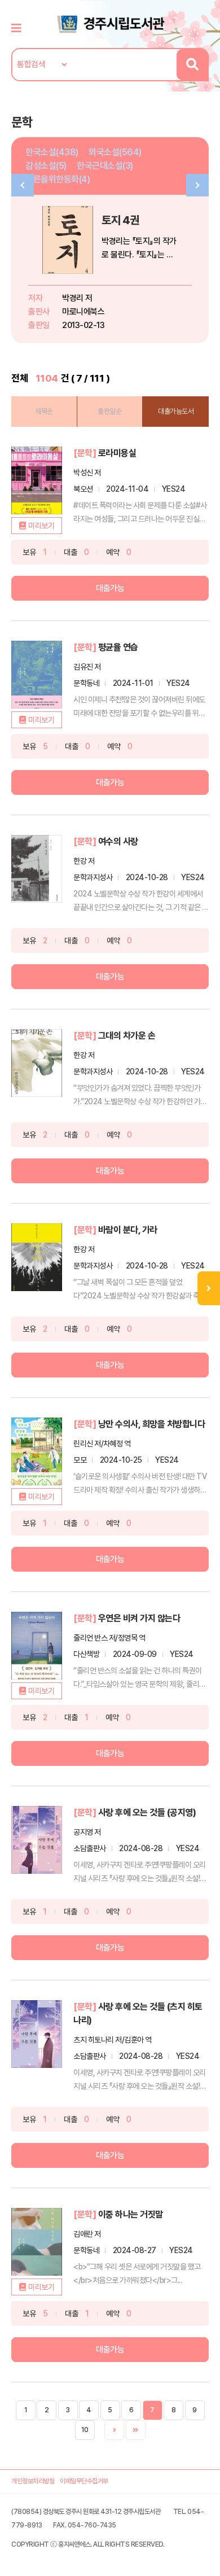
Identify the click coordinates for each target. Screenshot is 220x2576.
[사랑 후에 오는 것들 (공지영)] (37, 1840)
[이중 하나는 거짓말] (37, 2242)
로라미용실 (117, 453)
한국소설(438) (52, 152)
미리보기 (41, 526)
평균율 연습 (118, 647)
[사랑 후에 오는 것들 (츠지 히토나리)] (37, 2034)
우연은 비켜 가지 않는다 (139, 1618)
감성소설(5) (46, 166)
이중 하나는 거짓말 (131, 2214)
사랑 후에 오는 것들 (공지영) (147, 1812)
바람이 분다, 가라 (128, 1230)
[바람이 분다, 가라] (37, 1257)
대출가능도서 (176, 411)
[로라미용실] (37, 480)
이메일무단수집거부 (84, 2481)
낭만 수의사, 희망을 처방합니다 (152, 1424)
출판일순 (109, 411)
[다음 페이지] (114, 2430)
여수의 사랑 (118, 841)
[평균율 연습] (37, 675)
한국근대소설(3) (105, 166)
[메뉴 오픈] (209, 1288)
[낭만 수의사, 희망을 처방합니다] (37, 1451)
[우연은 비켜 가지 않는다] (37, 1646)
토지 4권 (120, 220)
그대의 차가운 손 (127, 1036)
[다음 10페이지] (136, 2430)
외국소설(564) (115, 152)
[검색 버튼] (192, 65)
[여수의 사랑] (37, 869)
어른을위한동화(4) (58, 179)
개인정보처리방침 (33, 2481)
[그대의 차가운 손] (37, 1063)
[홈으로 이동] (110, 23)
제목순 (44, 411)
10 (85, 2430)
